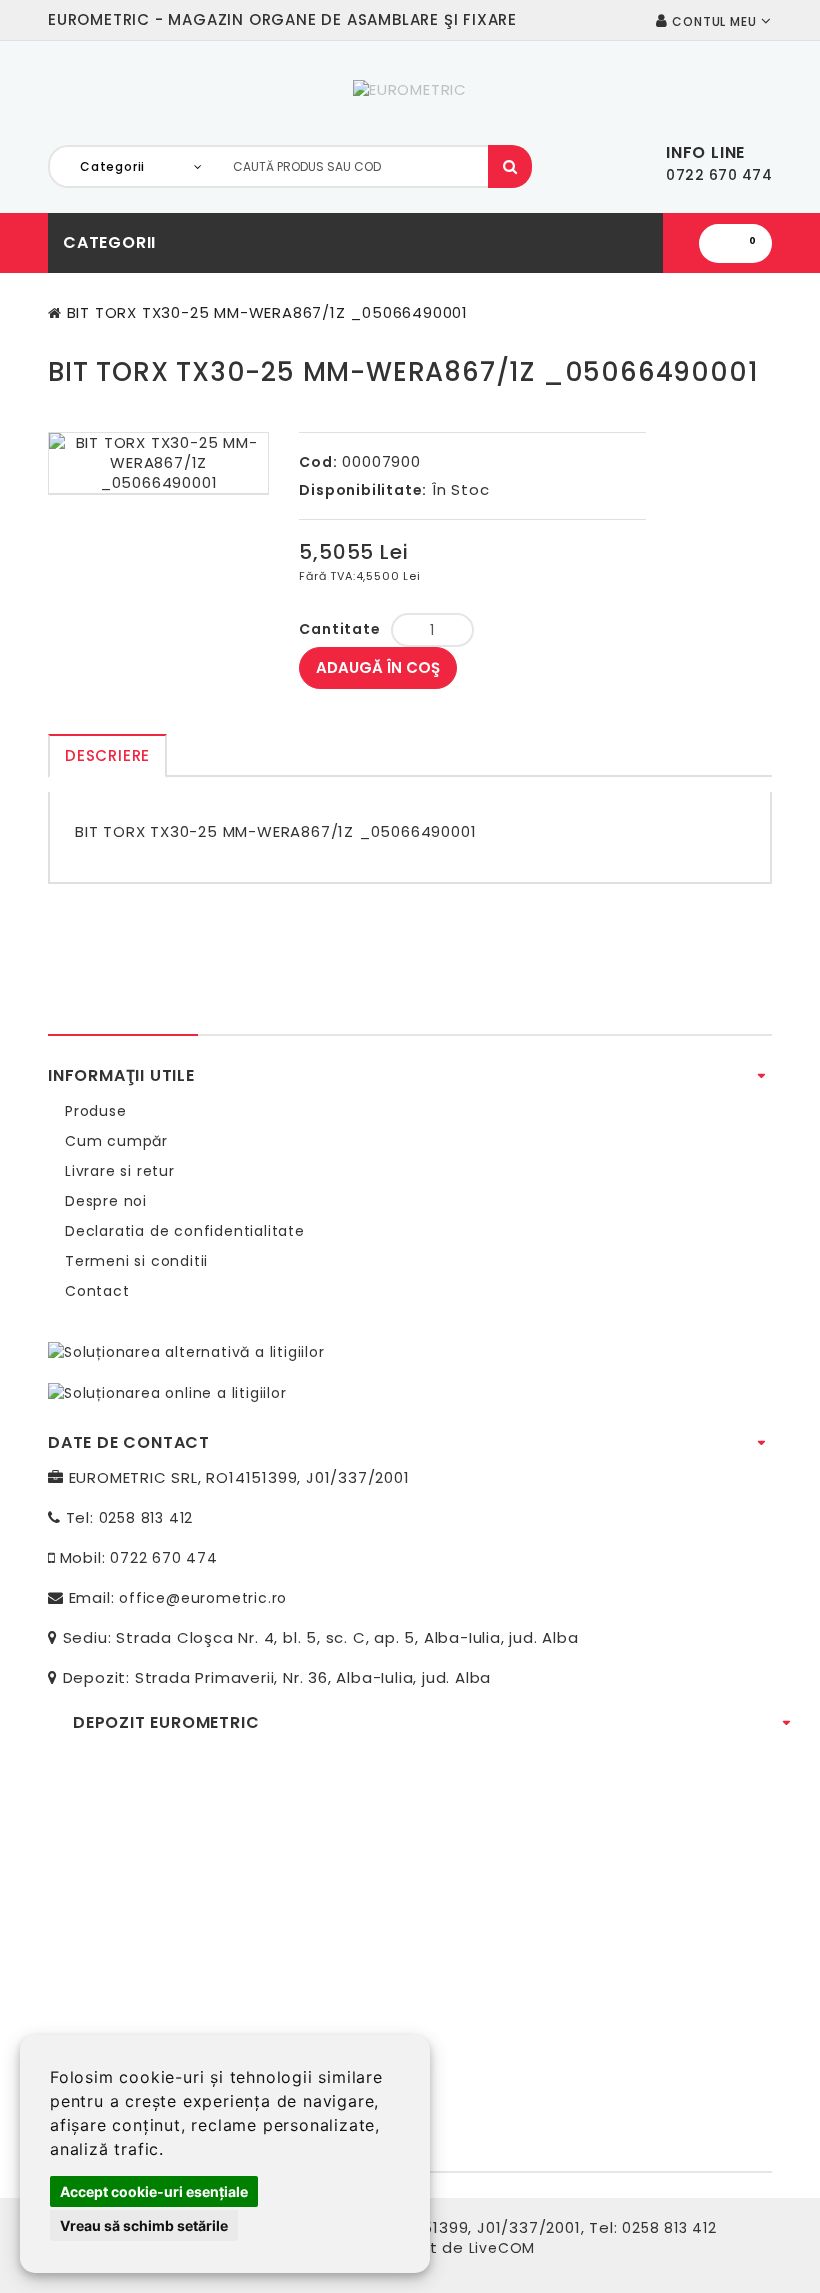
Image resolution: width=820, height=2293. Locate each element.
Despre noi (106, 1201)
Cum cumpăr (116, 1141)
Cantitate (339, 629)
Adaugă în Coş (378, 667)
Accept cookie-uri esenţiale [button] (154, 2191)
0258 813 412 (146, 1518)
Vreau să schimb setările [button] (144, 2225)
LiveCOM (502, 2248)
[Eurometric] (410, 90)
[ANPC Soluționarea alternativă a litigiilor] (186, 1351)
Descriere (107, 755)
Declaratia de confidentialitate (185, 1231)
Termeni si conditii (136, 1261)
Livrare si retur (120, 1171)
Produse (96, 1111)
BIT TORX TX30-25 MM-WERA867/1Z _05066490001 (267, 312)
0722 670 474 (164, 1558)
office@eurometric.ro (203, 1598)
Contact (97, 1291)
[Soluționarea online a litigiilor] (167, 1392)
